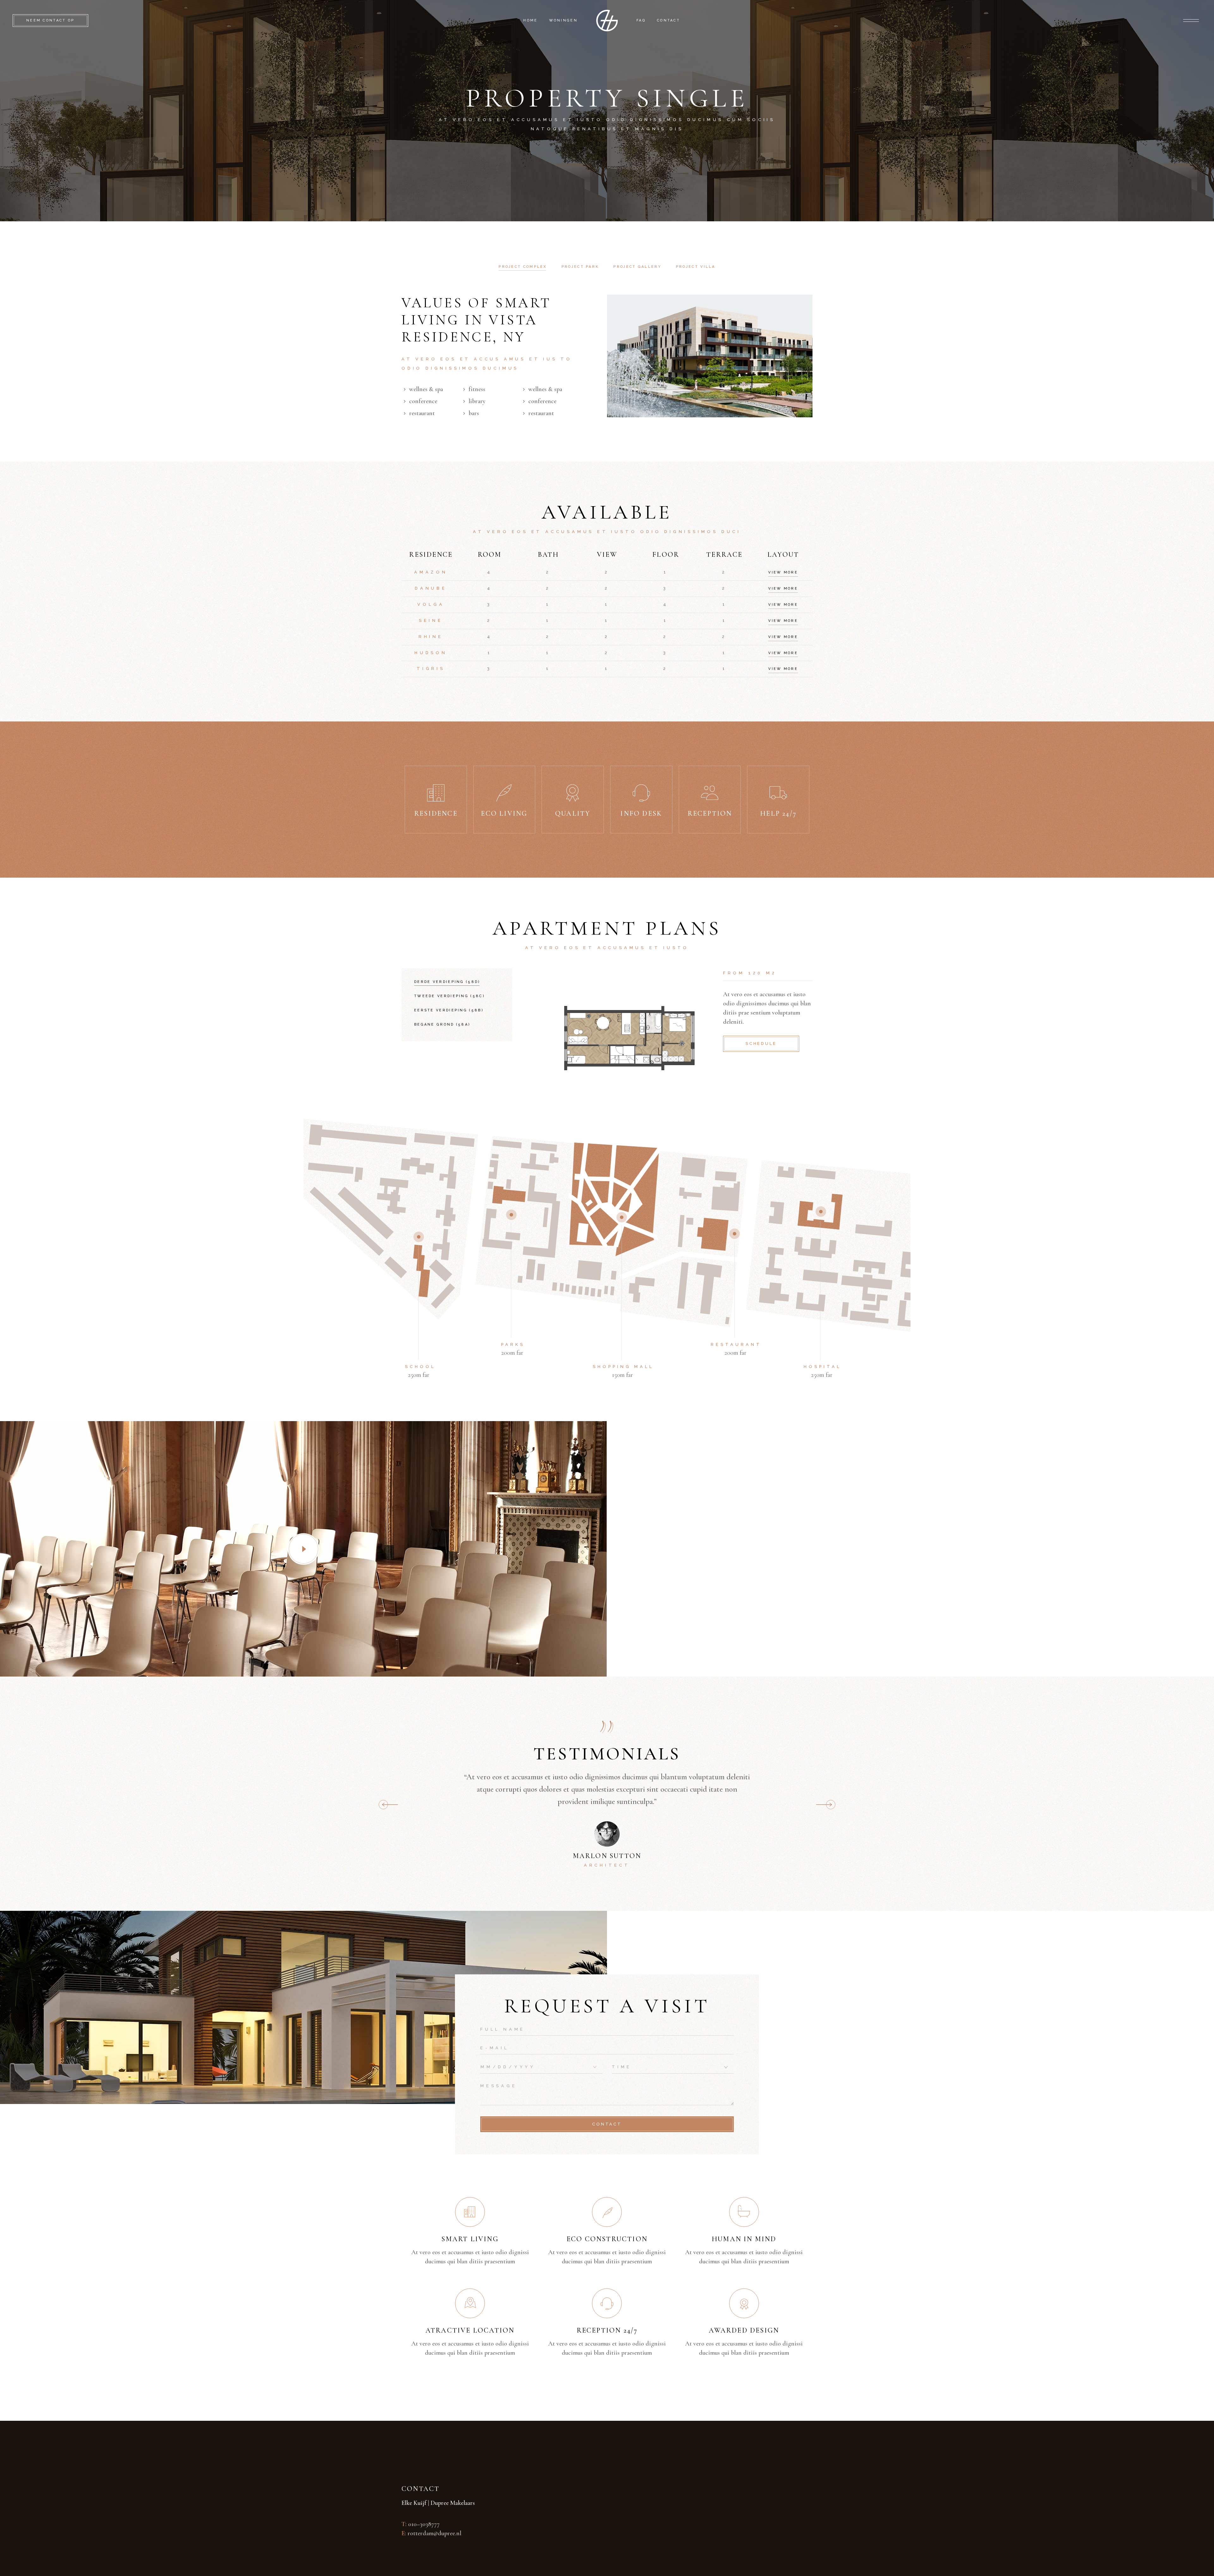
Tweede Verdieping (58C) (450, 996)
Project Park (580, 267)
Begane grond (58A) (442, 1024)
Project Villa (696, 267)
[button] (826, 1805)
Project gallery (637, 267)
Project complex (523, 267)
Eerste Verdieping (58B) (449, 1010)
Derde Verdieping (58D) (447, 982)
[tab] (523, 267)
